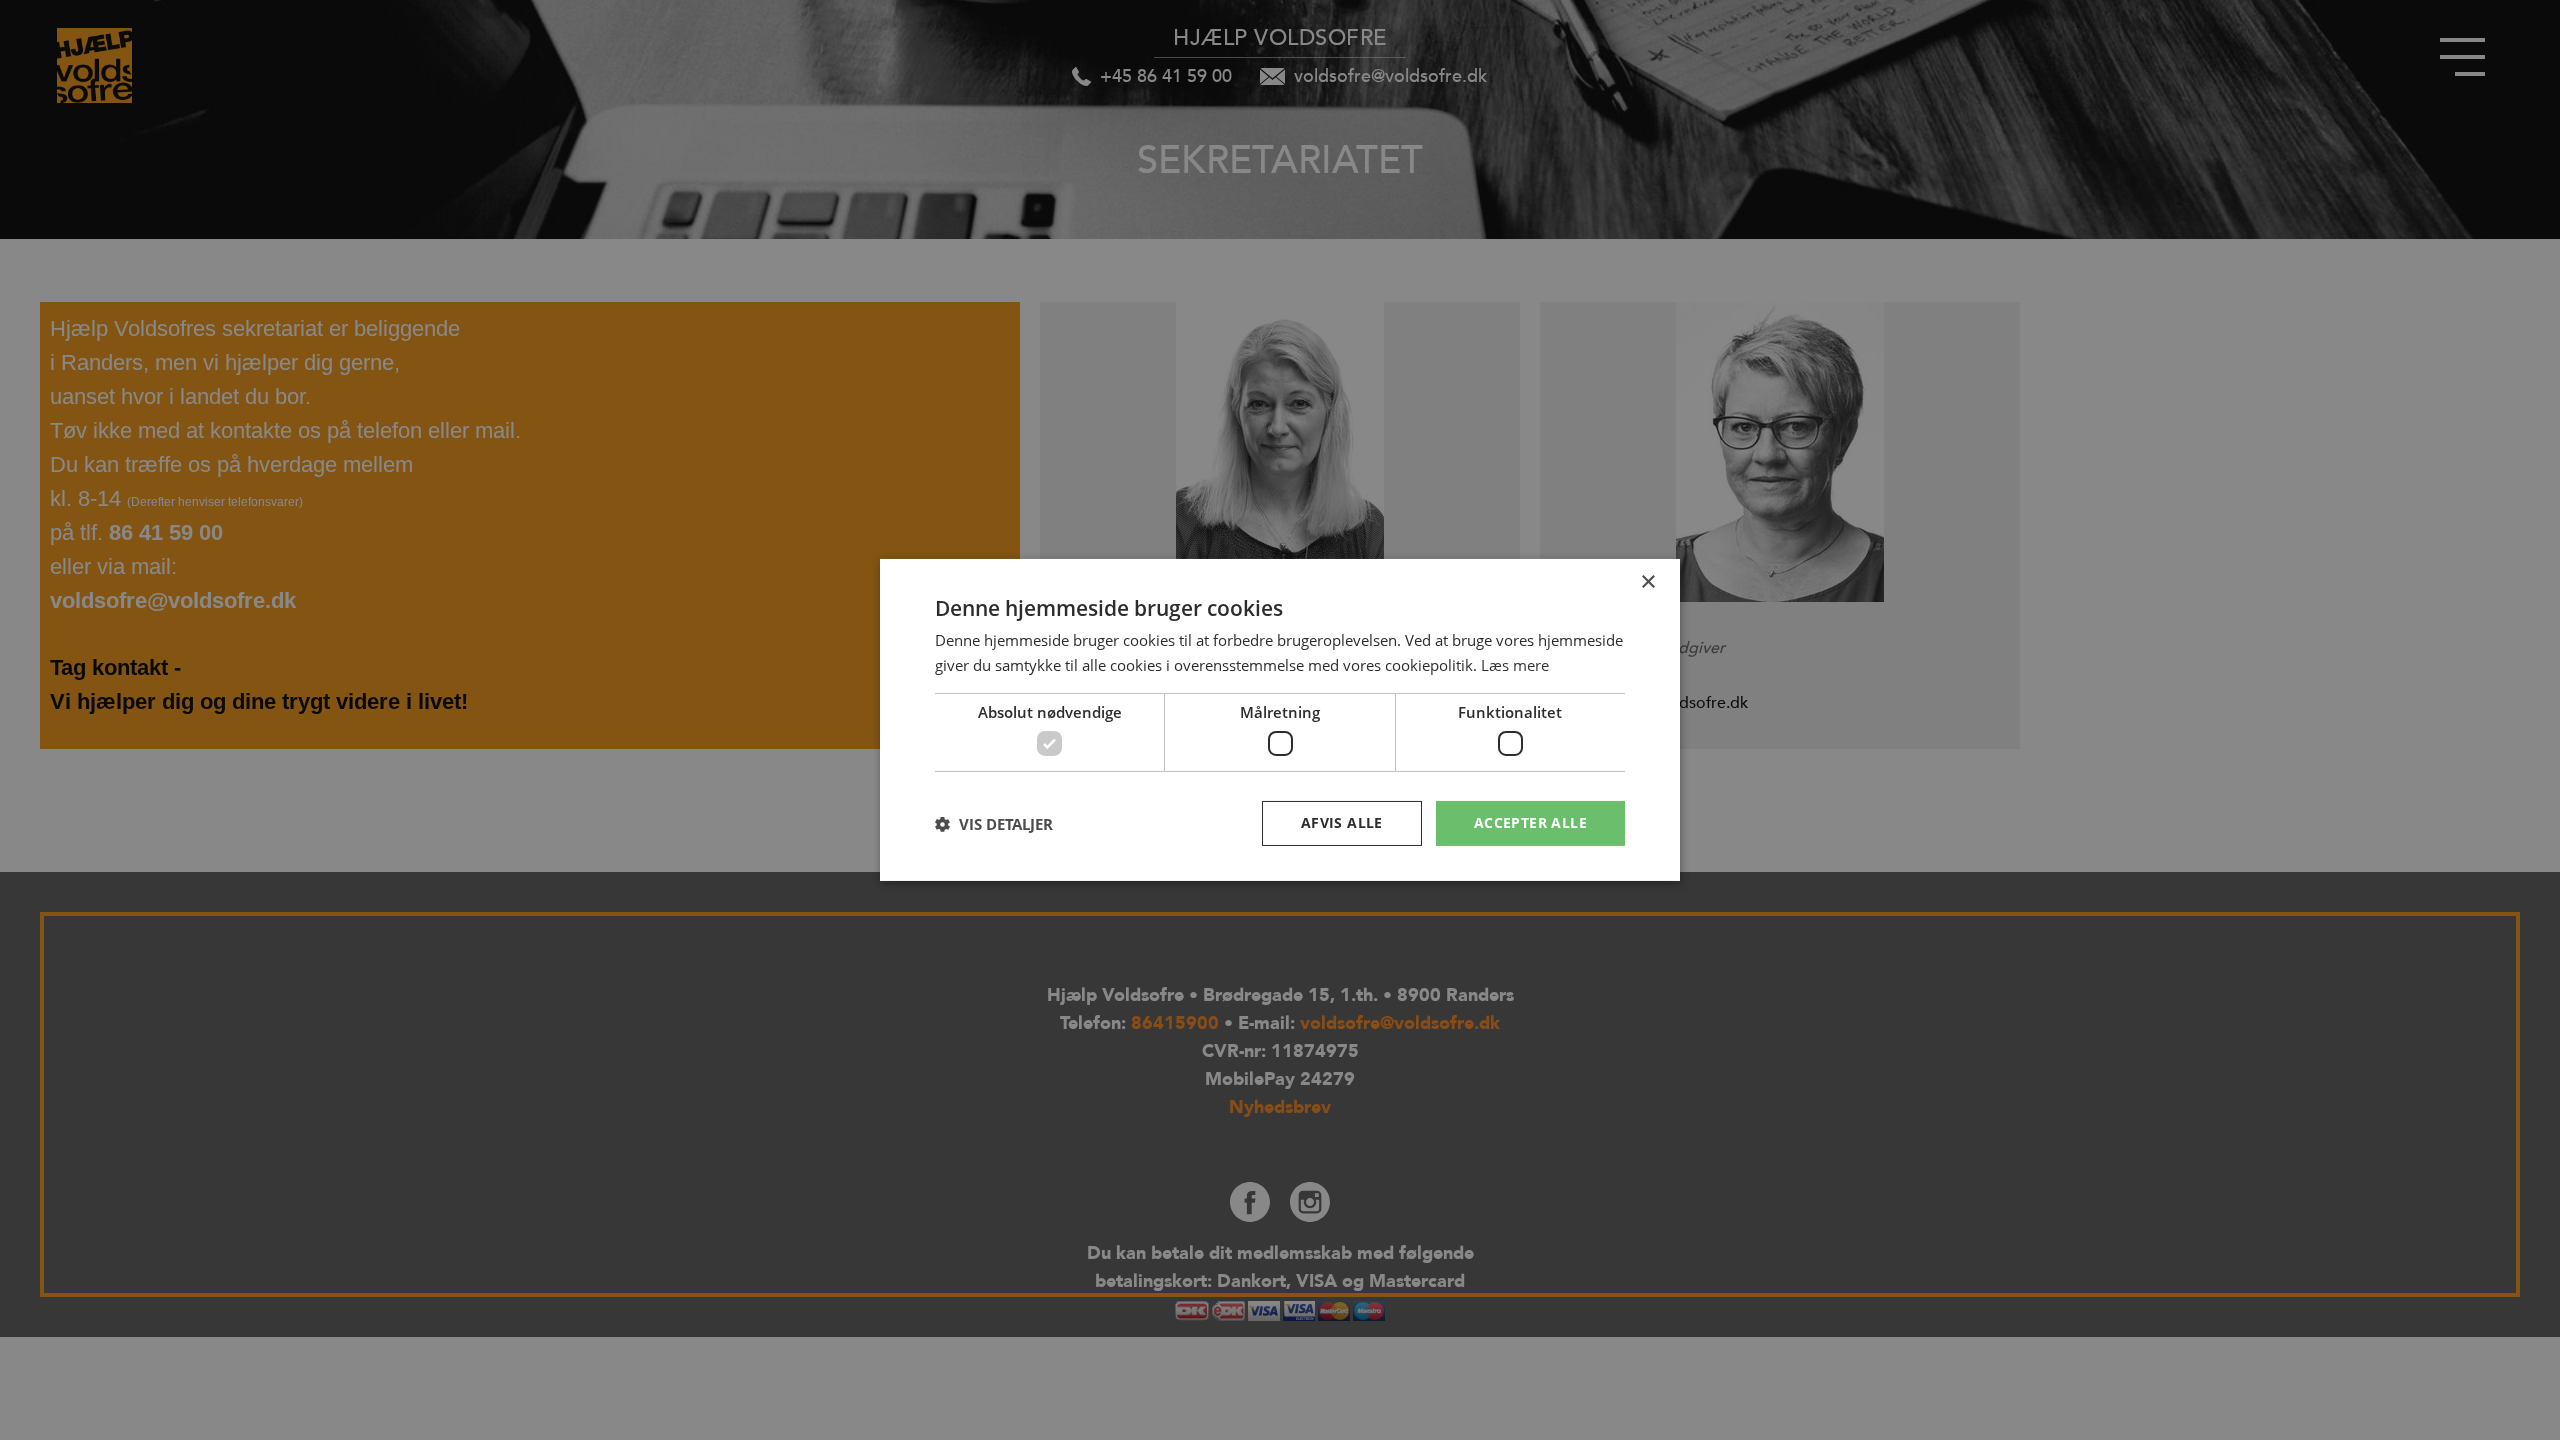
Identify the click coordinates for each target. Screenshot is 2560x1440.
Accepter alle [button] (1530, 822)
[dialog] (1280, 720)
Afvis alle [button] (1342, 822)
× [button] (1647, 582)
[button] (994, 824)
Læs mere (1515, 665)
